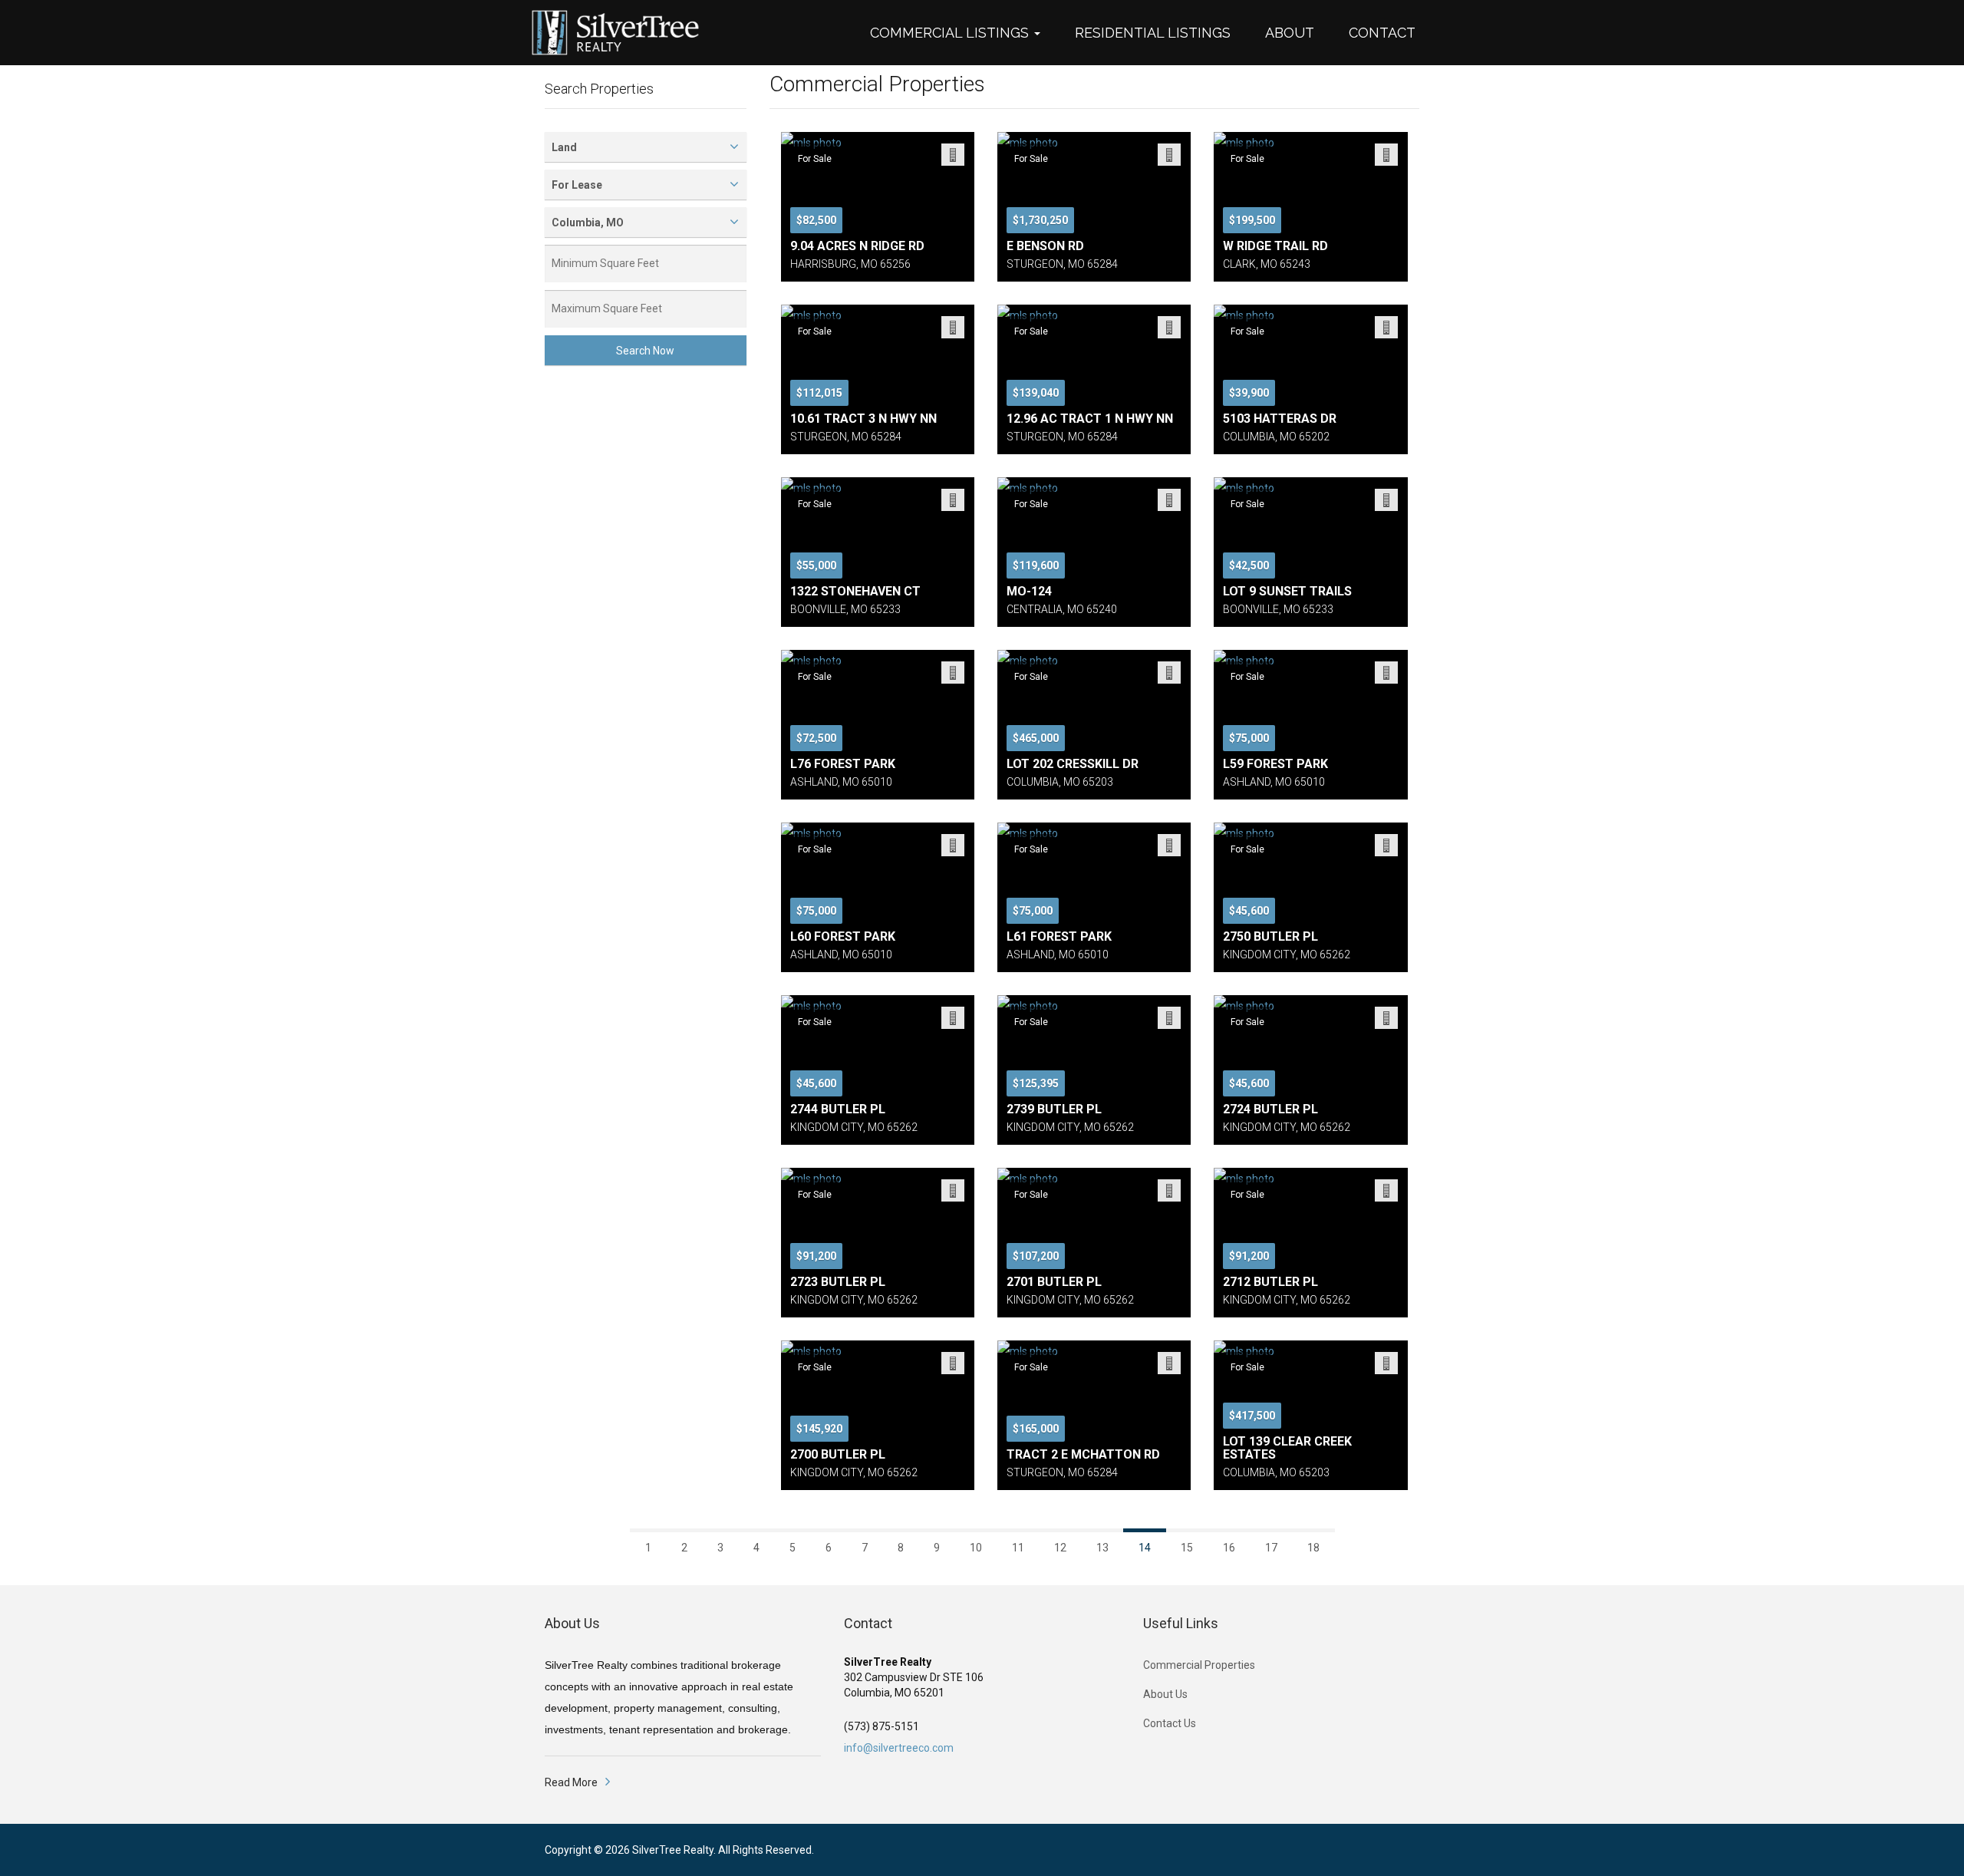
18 (1313, 1548)
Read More (571, 1782)
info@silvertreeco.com (899, 1748)
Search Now (645, 351)
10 (976, 1548)
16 (1229, 1548)
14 (1145, 1548)
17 (1271, 1548)
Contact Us (1170, 1723)
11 (1018, 1548)
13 (1102, 1548)
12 (1060, 1548)
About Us (1165, 1694)
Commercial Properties (1199, 1665)
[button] (963, 33)
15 (1187, 1548)
